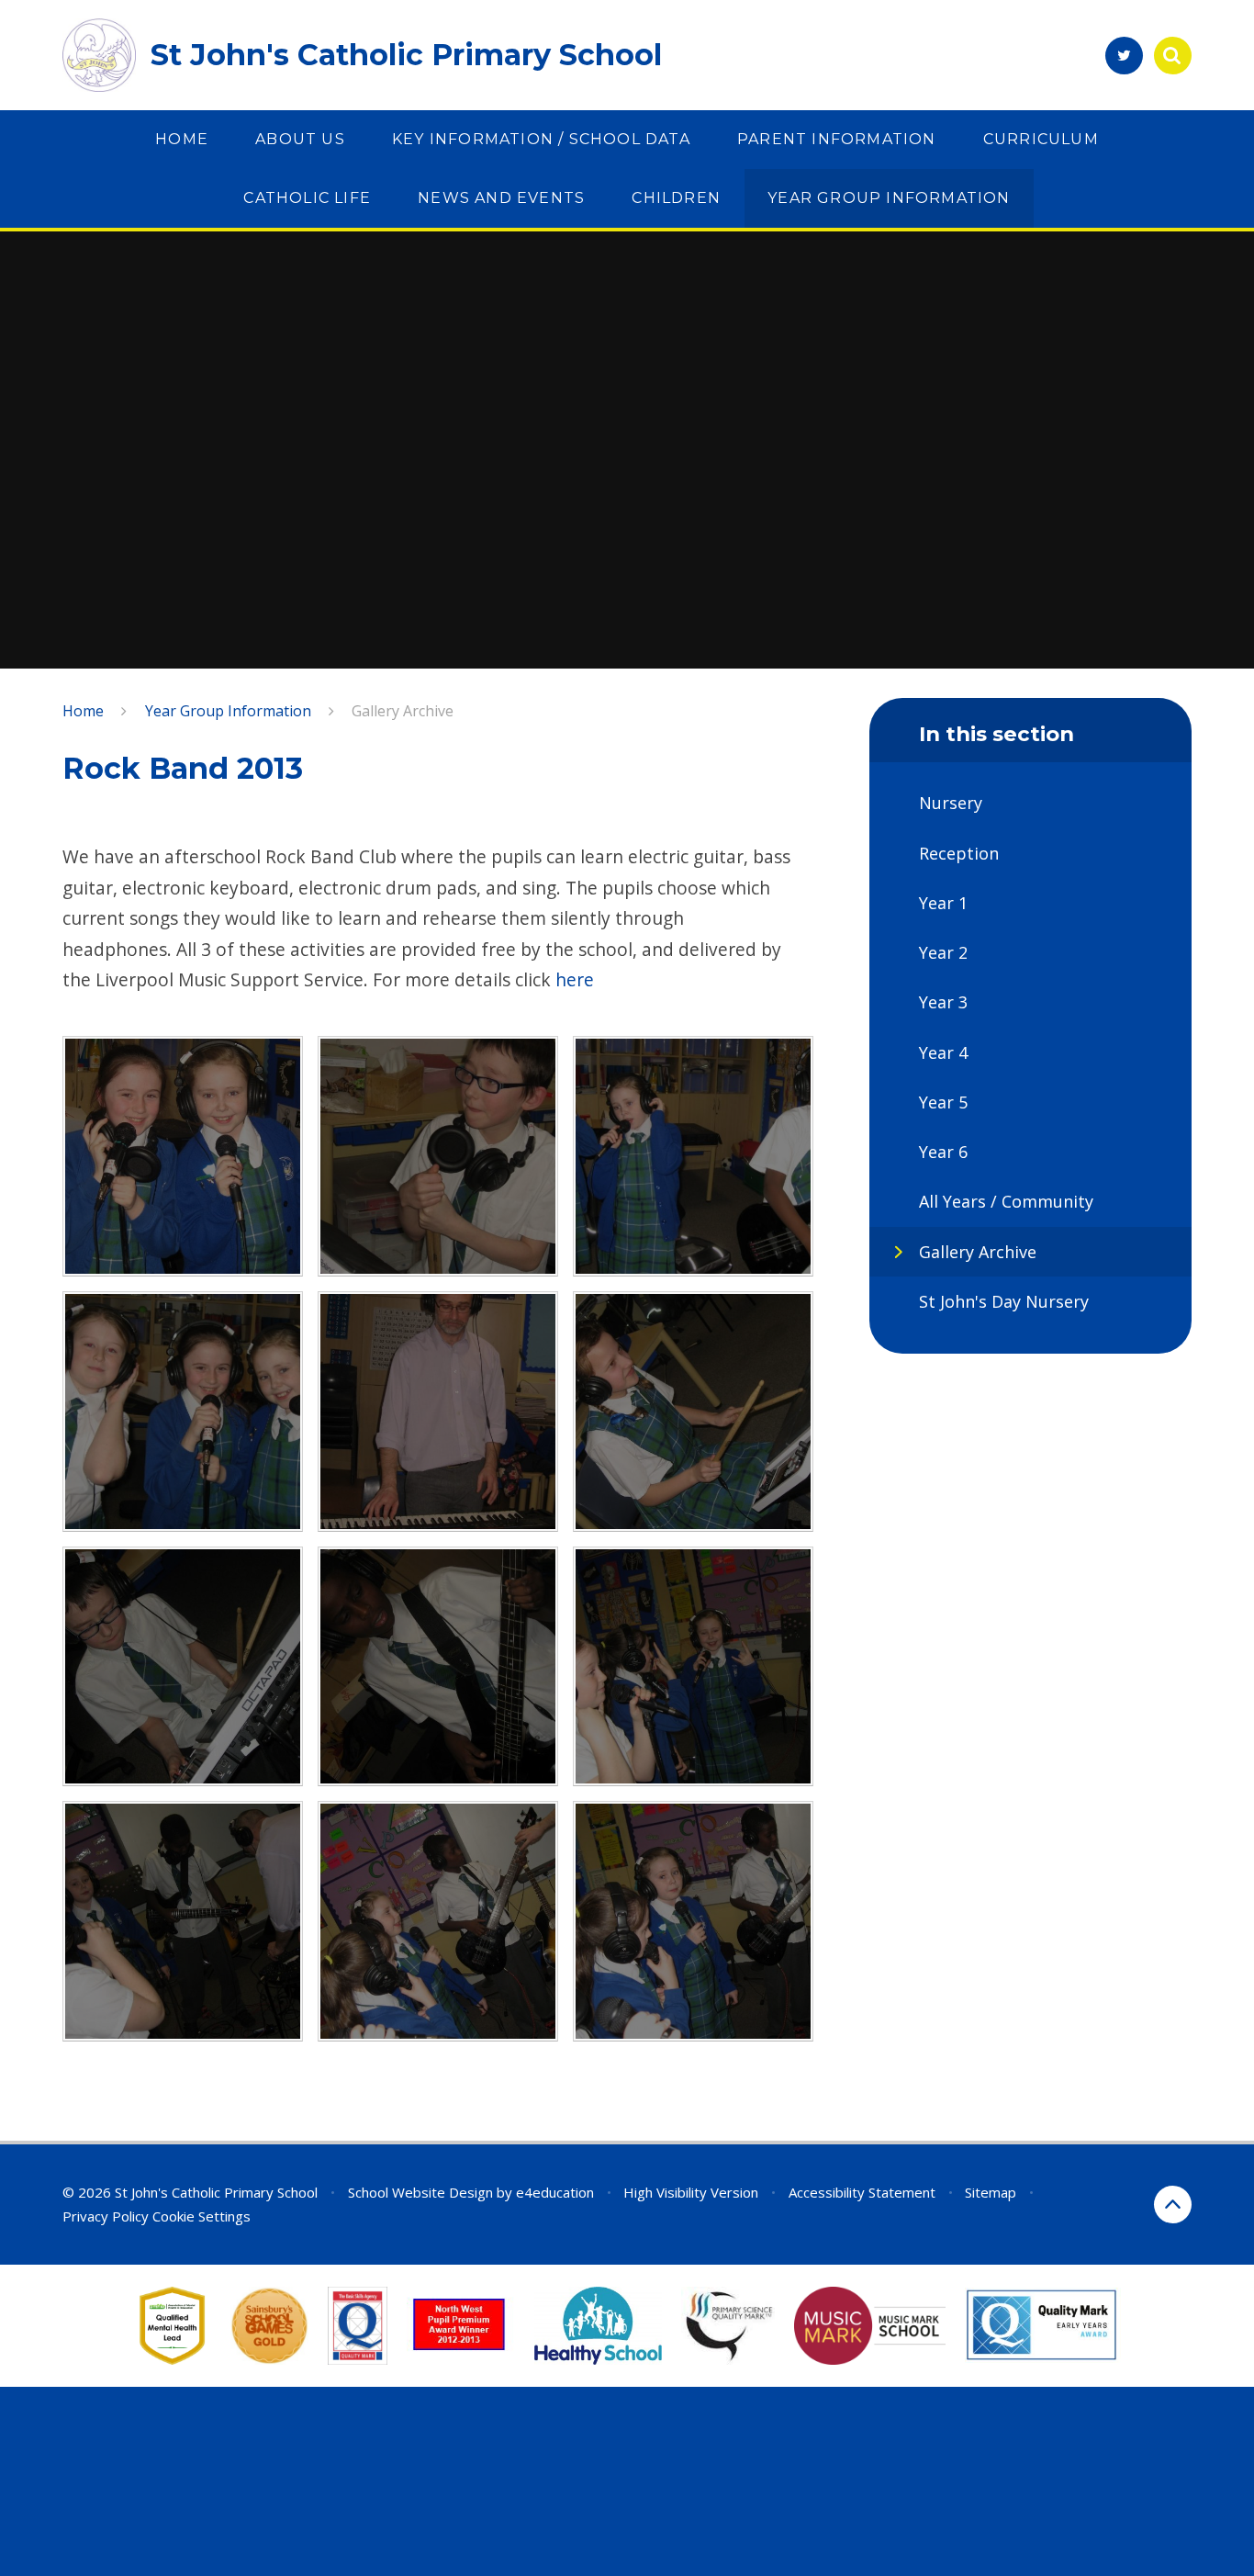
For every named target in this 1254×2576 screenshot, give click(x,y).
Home (83, 711)
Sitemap (991, 2192)
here (575, 979)
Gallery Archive (403, 711)
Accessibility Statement (862, 2192)
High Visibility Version (691, 2192)
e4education (555, 2192)
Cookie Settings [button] (202, 2216)
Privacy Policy (106, 2216)
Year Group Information (228, 711)
